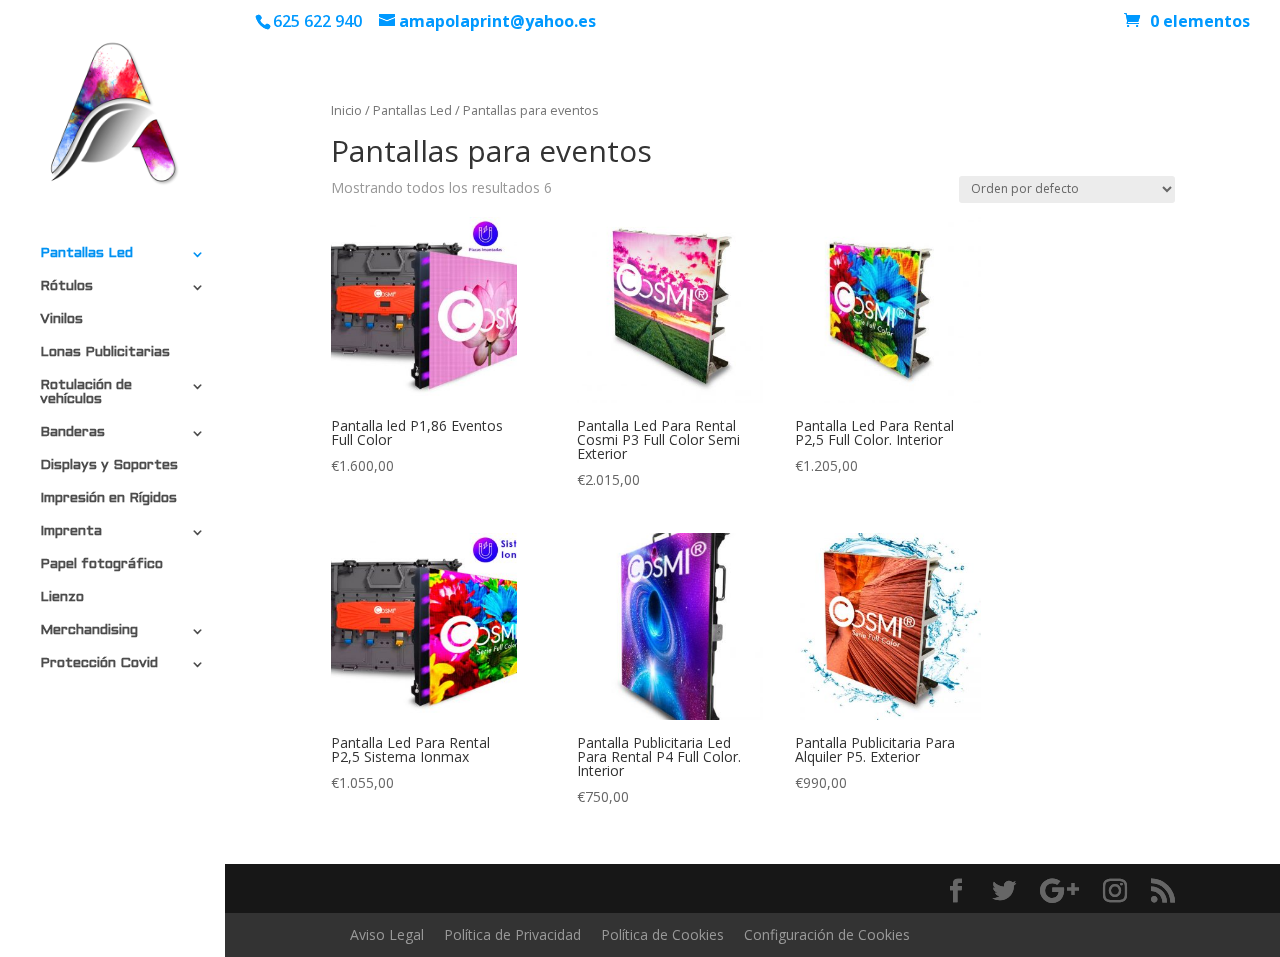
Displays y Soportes (109, 465)
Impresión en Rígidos (108, 498)
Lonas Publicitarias (105, 352)
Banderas (72, 432)
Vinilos (61, 319)
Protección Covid (99, 663)
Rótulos (66, 286)
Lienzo (62, 597)
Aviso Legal (387, 934)
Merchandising (89, 630)
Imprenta (71, 531)
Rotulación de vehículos (86, 392)
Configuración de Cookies (827, 934)
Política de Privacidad (512, 934)
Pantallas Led (86, 253)
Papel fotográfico (101, 564)
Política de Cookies (662, 934)
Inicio (346, 110)
